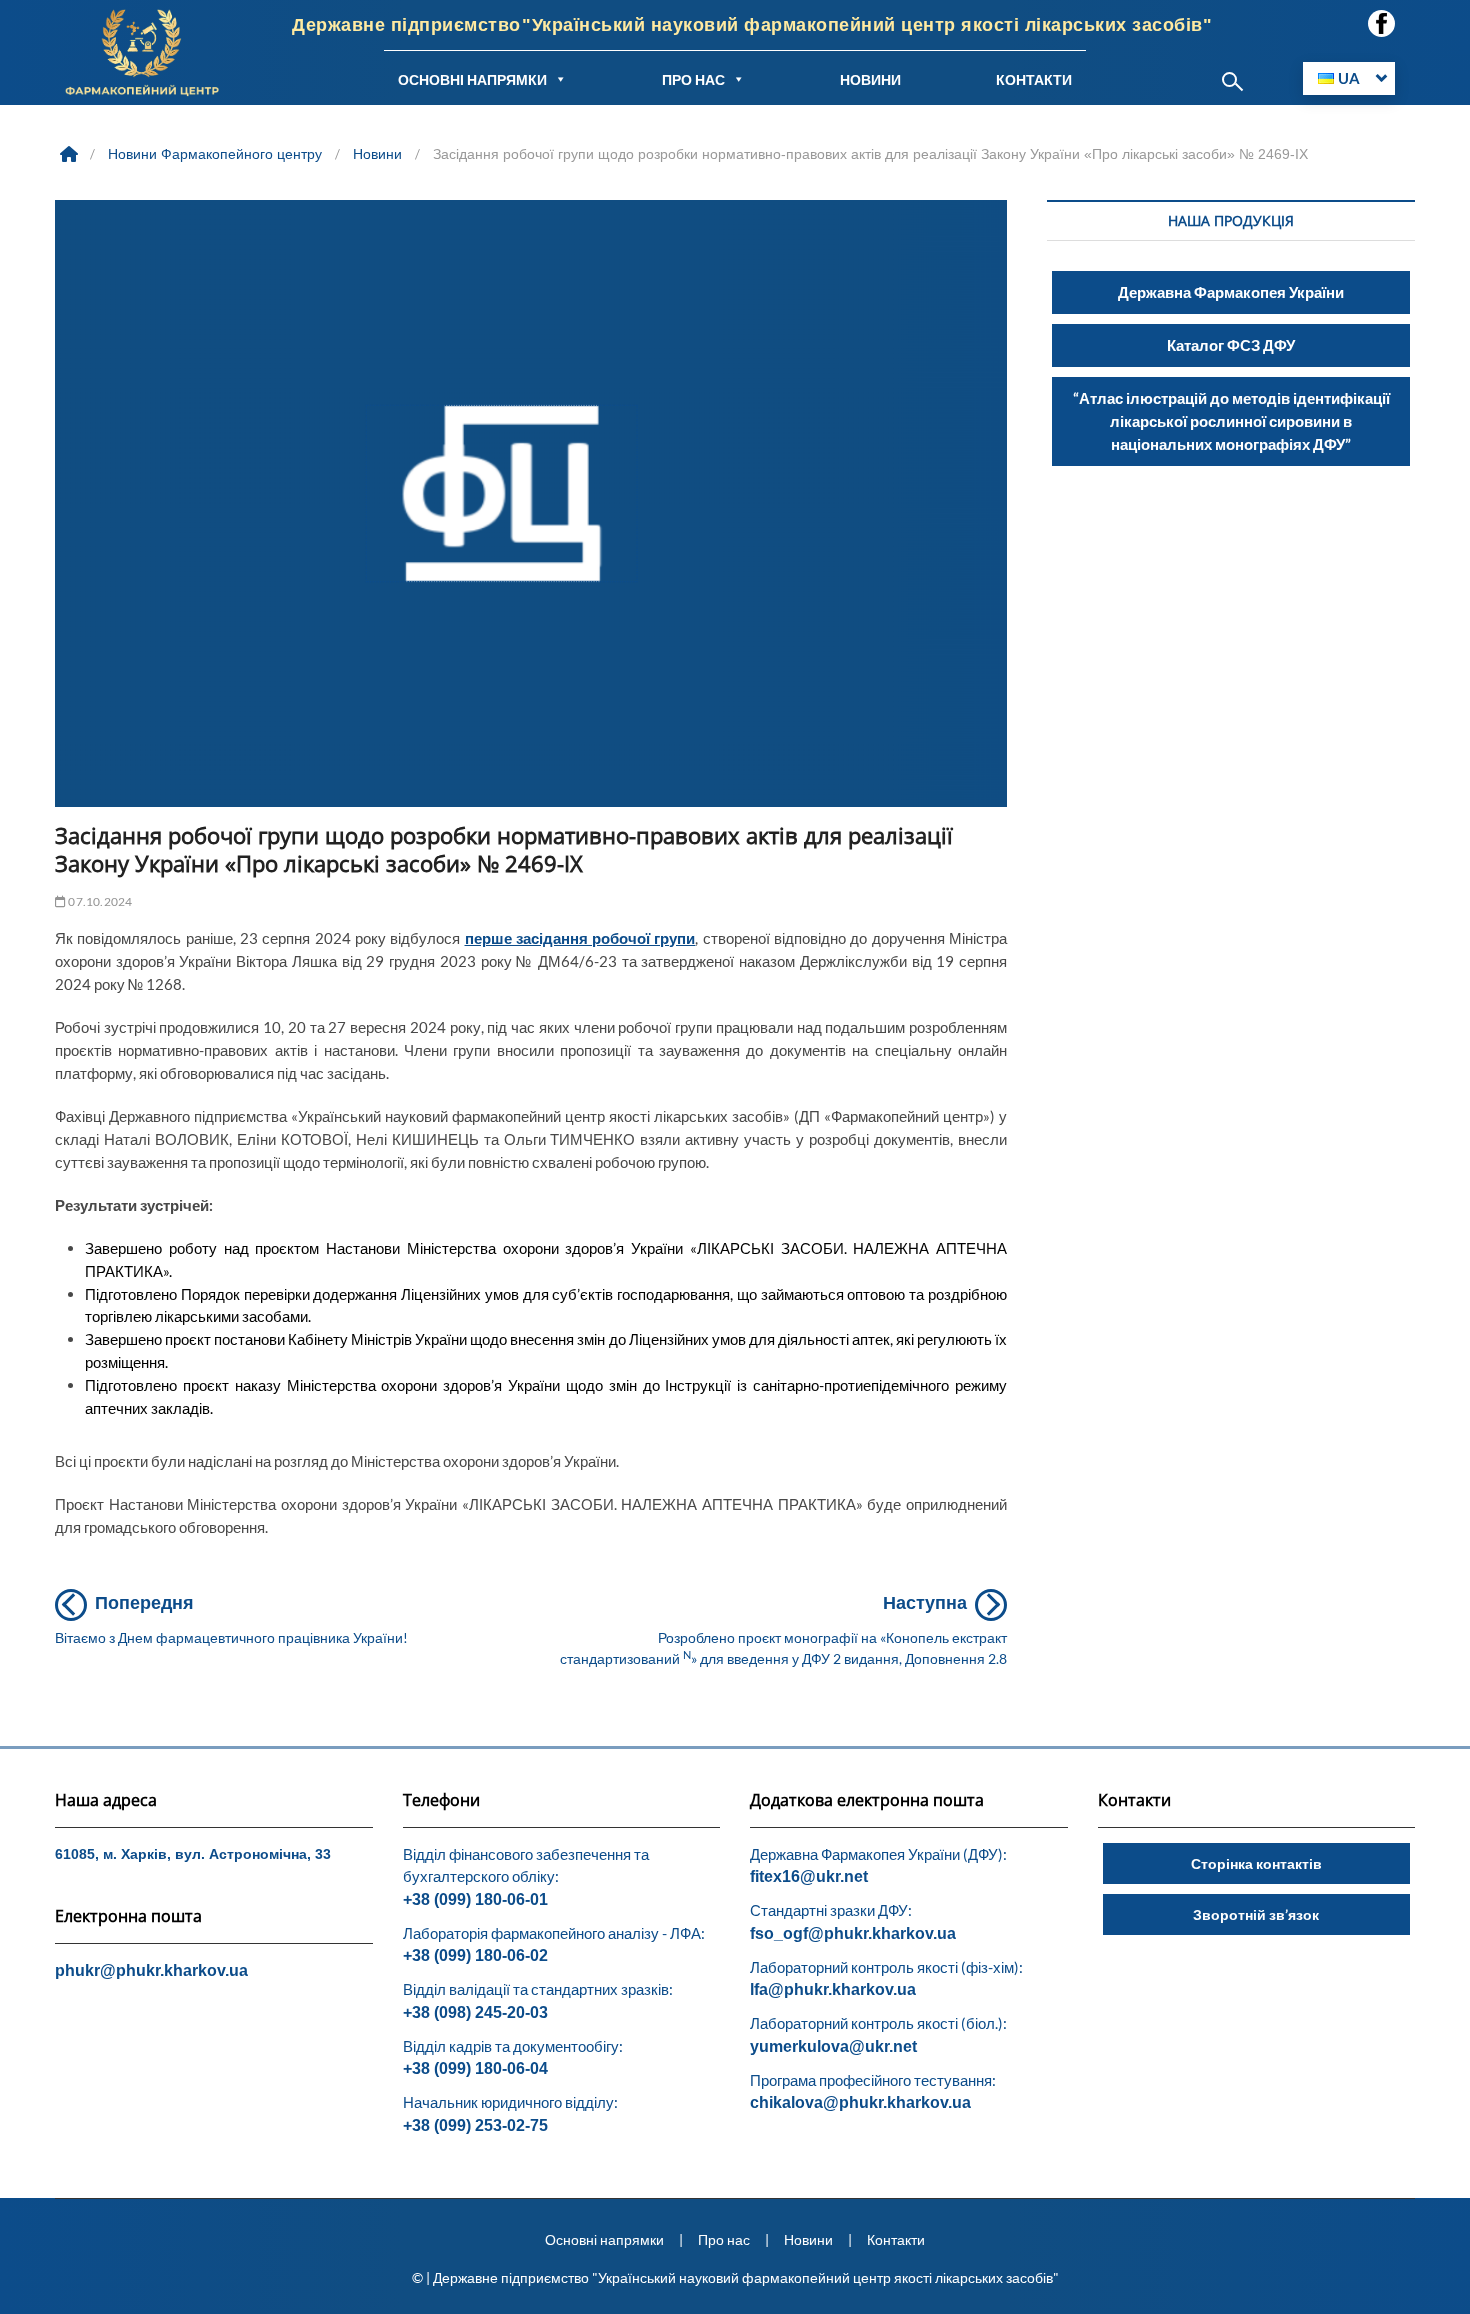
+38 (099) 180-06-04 (475, 2068)
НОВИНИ (870, 79)
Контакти (896, 2239)
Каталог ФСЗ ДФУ (1231, 345)
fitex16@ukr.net (809, 1876)
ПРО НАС (693, 79)
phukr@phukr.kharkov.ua (151, 1970)
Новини (808, 2239)
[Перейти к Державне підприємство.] (71, 154)
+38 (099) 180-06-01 (475, 1899)
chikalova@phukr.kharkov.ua (860, 2102)
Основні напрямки (604, 2239)
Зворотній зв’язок (1256, 1914)
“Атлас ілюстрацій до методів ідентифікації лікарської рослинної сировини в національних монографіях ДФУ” (1231, 421)
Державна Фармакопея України (1231, 292)
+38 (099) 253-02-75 (475, 2125)
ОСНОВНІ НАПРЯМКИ (472, 79)
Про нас (724, 2239)
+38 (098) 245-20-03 (475, 2012)
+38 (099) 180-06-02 (475, 1955)
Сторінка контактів (1256, 1863)
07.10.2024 (99, 901)
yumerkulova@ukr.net (833, 2046)
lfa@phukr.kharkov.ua (833, 1989)
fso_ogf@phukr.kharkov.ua (853, 1933)
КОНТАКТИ (1034, 79)
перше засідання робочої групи (580, 938)
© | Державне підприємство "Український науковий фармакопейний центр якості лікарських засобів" (735, 2277)
